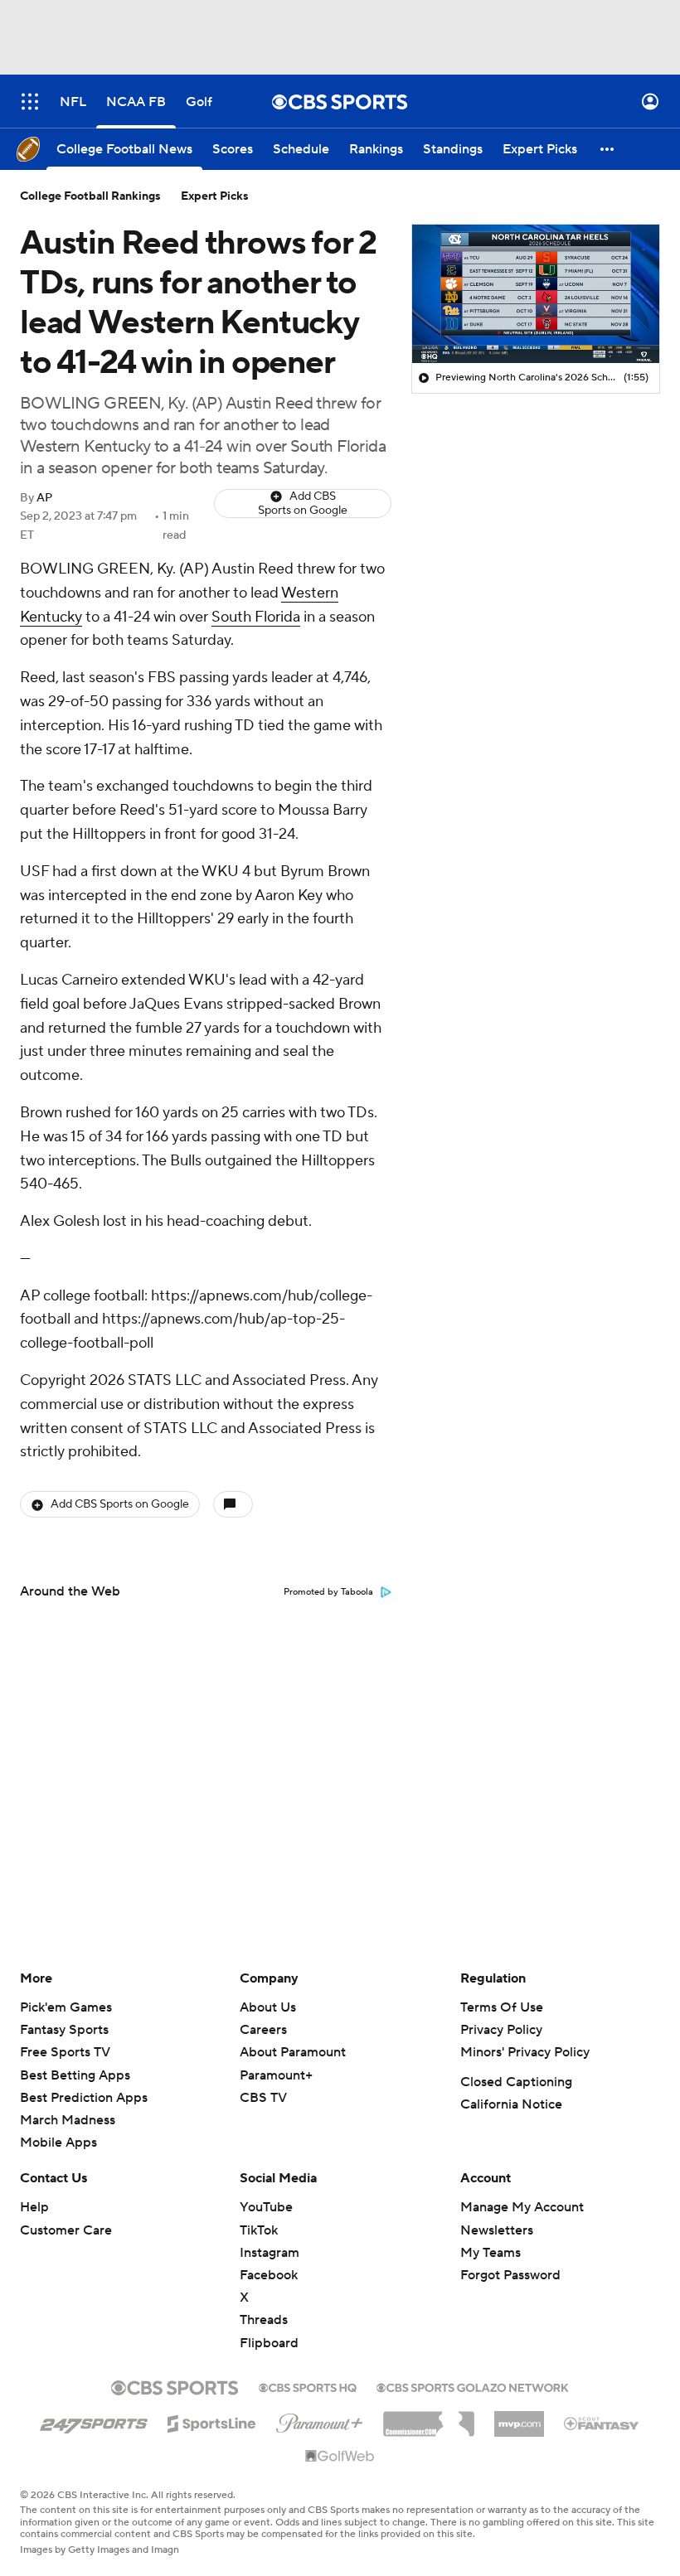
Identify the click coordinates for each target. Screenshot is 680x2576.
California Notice (511, 2104)
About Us (268, 2007)
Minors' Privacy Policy (525, 2052)
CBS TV (263, 2098)
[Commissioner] (429, 2418)
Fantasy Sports (64, 2030)
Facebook (269, 2275)
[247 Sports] (94, 2421)
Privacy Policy (501, 2030)
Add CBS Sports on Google (303, 504)
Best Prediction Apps (84, 2098)
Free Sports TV (65, 2052)
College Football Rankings (90, 196)
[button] (30, 102)
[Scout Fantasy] (602, 2423)
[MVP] (519, 2418)
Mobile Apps (58, 2143)
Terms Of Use (502, 2007)
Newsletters (497, 2230)
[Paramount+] (320, 2420)
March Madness (68, 2120)
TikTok (259, 2230)
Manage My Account (522, 2207)
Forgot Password (510, 2275)
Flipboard (269, 2343)
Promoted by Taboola (328, 1592)
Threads (264, 2320)
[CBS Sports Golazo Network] (473, 2386)
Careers (263, 2030)
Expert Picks (215, 196)
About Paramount (293, 2052)
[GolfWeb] (340, 2457)
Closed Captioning (516, 2082)
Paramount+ (276, 2075)
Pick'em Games (66, 2007)
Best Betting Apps (75, 2075)
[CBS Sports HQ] (308, 2386)
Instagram (270, 2253)
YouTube (266, 2207)
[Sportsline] (212, 2421)
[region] (536, 294)
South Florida (256, 617)
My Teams (491, 2253)
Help (34, 2207)
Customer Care (66, 2230)
